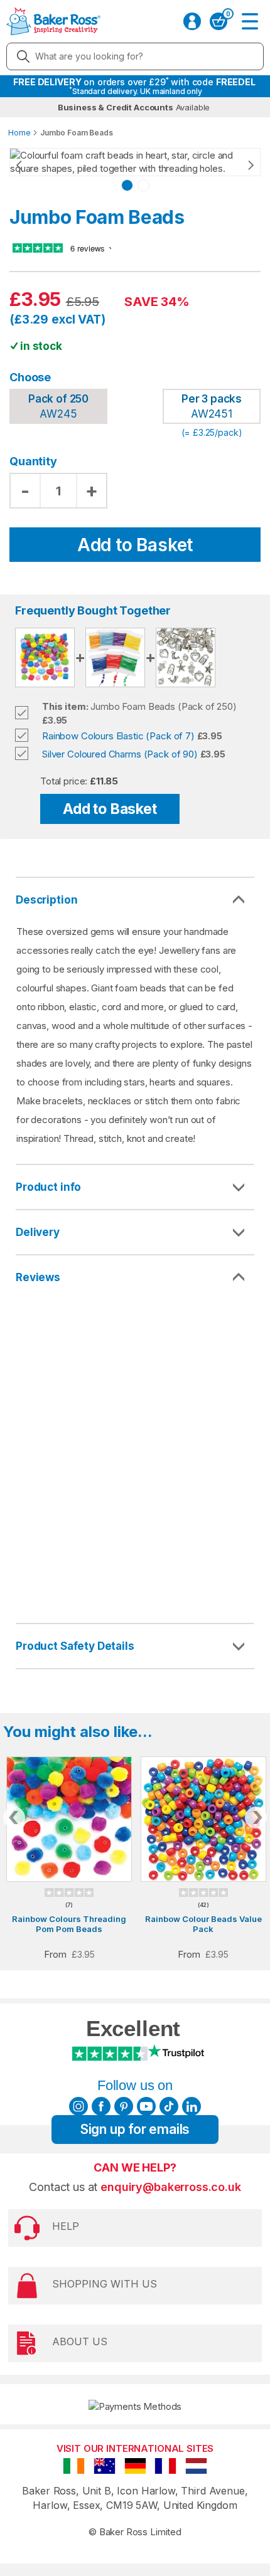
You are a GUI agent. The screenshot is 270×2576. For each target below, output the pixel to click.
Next (239, 166)
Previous (31, 166)
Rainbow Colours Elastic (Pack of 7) (118, 736)
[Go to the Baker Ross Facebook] (101, 2106)
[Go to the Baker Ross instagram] (78, 2106)
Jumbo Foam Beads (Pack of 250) (139, 706)
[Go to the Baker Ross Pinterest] (124, 2106)
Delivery (38, 1232)
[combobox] (135, 56)
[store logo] (53, 21)
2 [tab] (143, 185)
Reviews (38, 1277)
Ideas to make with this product (135, 1646)
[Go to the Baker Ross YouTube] (146, 2106)
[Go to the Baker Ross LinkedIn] (192, 2106)
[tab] (135, 1188)
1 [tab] (127, 185)
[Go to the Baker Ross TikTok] (169, 2106)
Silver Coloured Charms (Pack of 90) (120, 754)
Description (46, 900)
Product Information (135, 1187)
